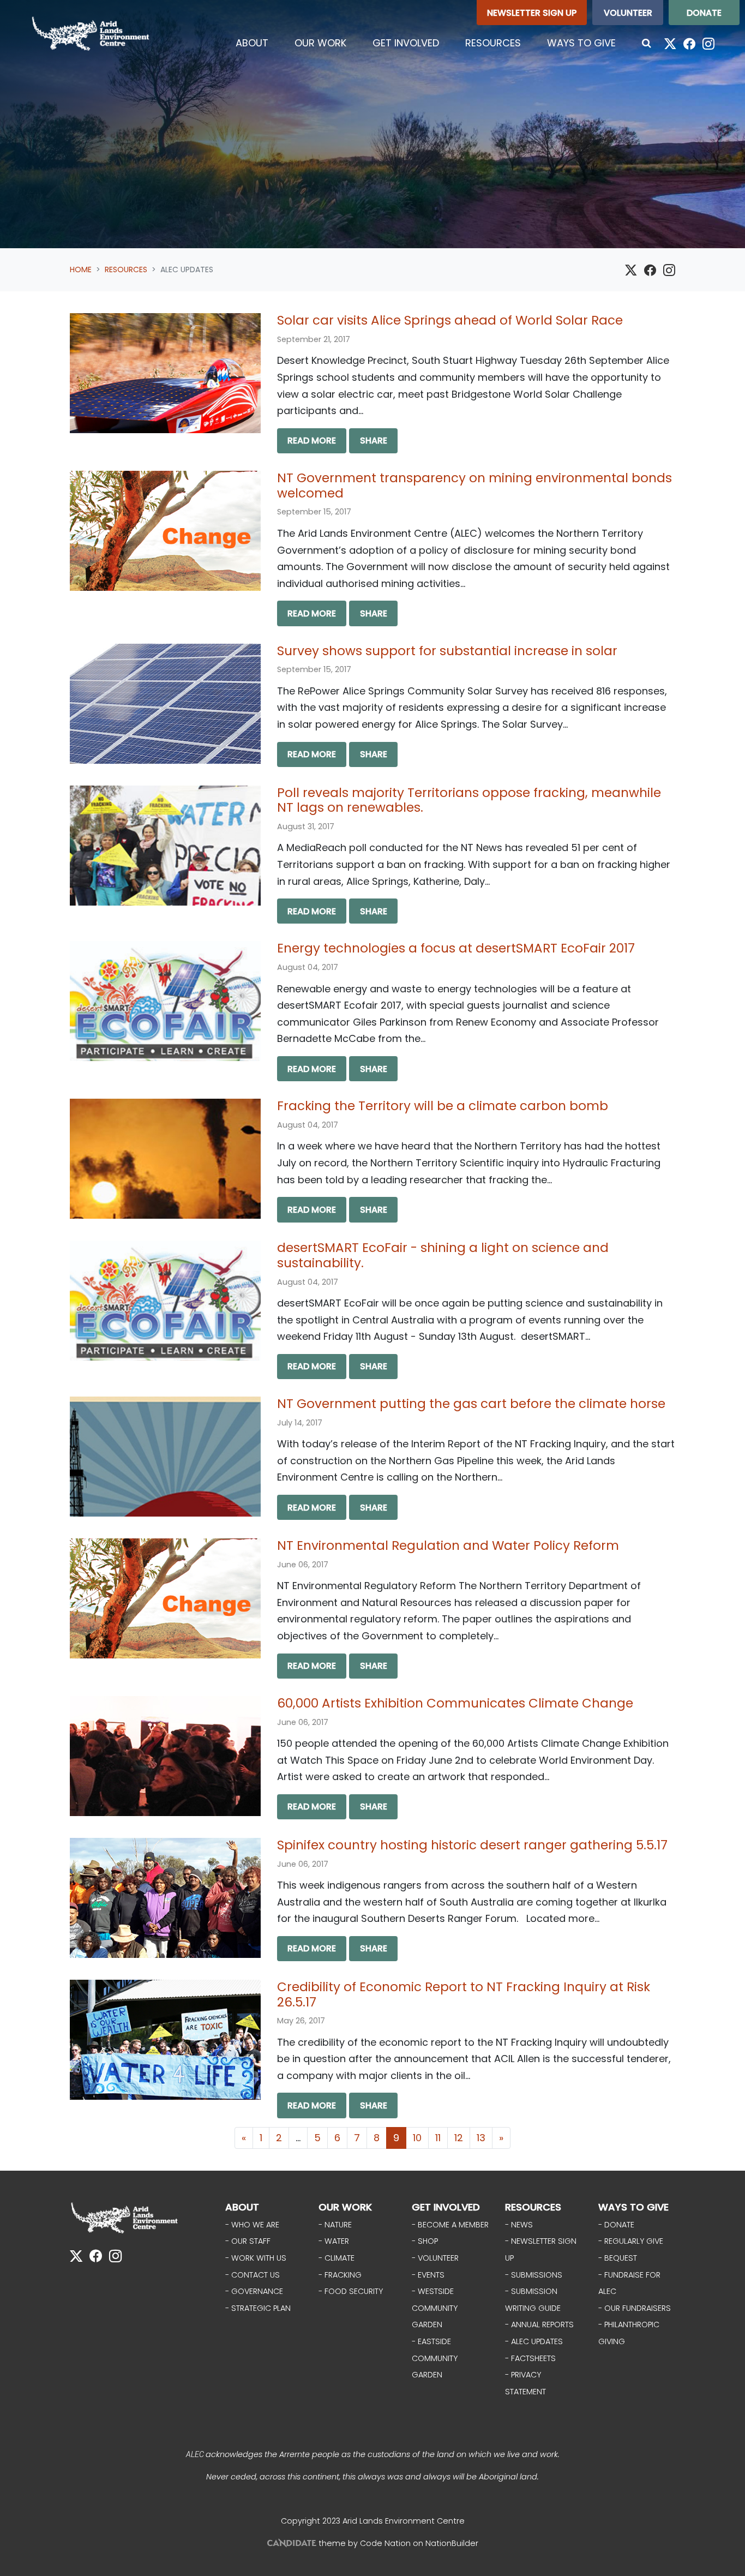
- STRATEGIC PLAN (258, 2308)
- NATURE (335, 2225)
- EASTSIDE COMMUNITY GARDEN (435, 2358)
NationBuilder (452, 2543)
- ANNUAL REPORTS (539, 2325)
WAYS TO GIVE (633, 2207)
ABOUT (242, 2207)
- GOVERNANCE (254, 2291)
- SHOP (425, 2241)
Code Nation (385, 2543)
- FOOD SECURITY (351, 2291)
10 (417, 2138)
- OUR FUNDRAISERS (635, 2308)
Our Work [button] (320, 43)
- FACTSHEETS (530, 2358)
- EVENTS (428, 2275)
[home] (91, 34)
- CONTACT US (253, 2275)
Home (81, 269)
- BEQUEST (618, 2258)
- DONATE (616, 2225)
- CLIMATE (337, 2258)
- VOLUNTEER (435, 2258)
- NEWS (519, 2225)
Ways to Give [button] (581, 43)
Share (374, 441)
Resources (126, 269)
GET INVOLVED (446, 2207)
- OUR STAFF (248, 2241)
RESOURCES (533, 2207)
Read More (312, 441)
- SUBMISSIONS (534, 2275)
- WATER (334, 2241)
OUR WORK (345, 2207)
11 (438, 2138)
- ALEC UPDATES (534, 2341)
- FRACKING (340, 2275)
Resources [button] (500, 43)
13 (481, 2138)
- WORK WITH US (256, 2258)
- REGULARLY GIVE (631, 2241)
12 (459, 2138)
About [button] (252, 43)
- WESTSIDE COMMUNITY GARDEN (435, 2308)
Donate (704, 13)
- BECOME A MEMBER (450, 2225)
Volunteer (628, 13)
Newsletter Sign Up (532, 13)
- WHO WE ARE (252, 2225)
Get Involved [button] (406, 43)
